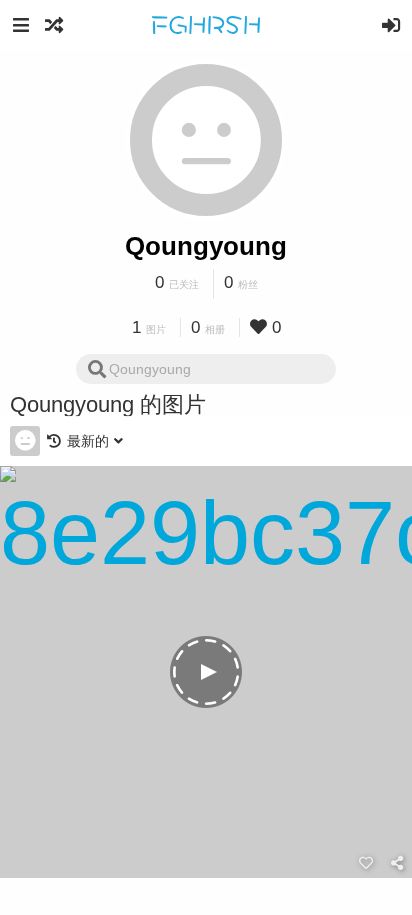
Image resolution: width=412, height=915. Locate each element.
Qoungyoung (206, 246)
